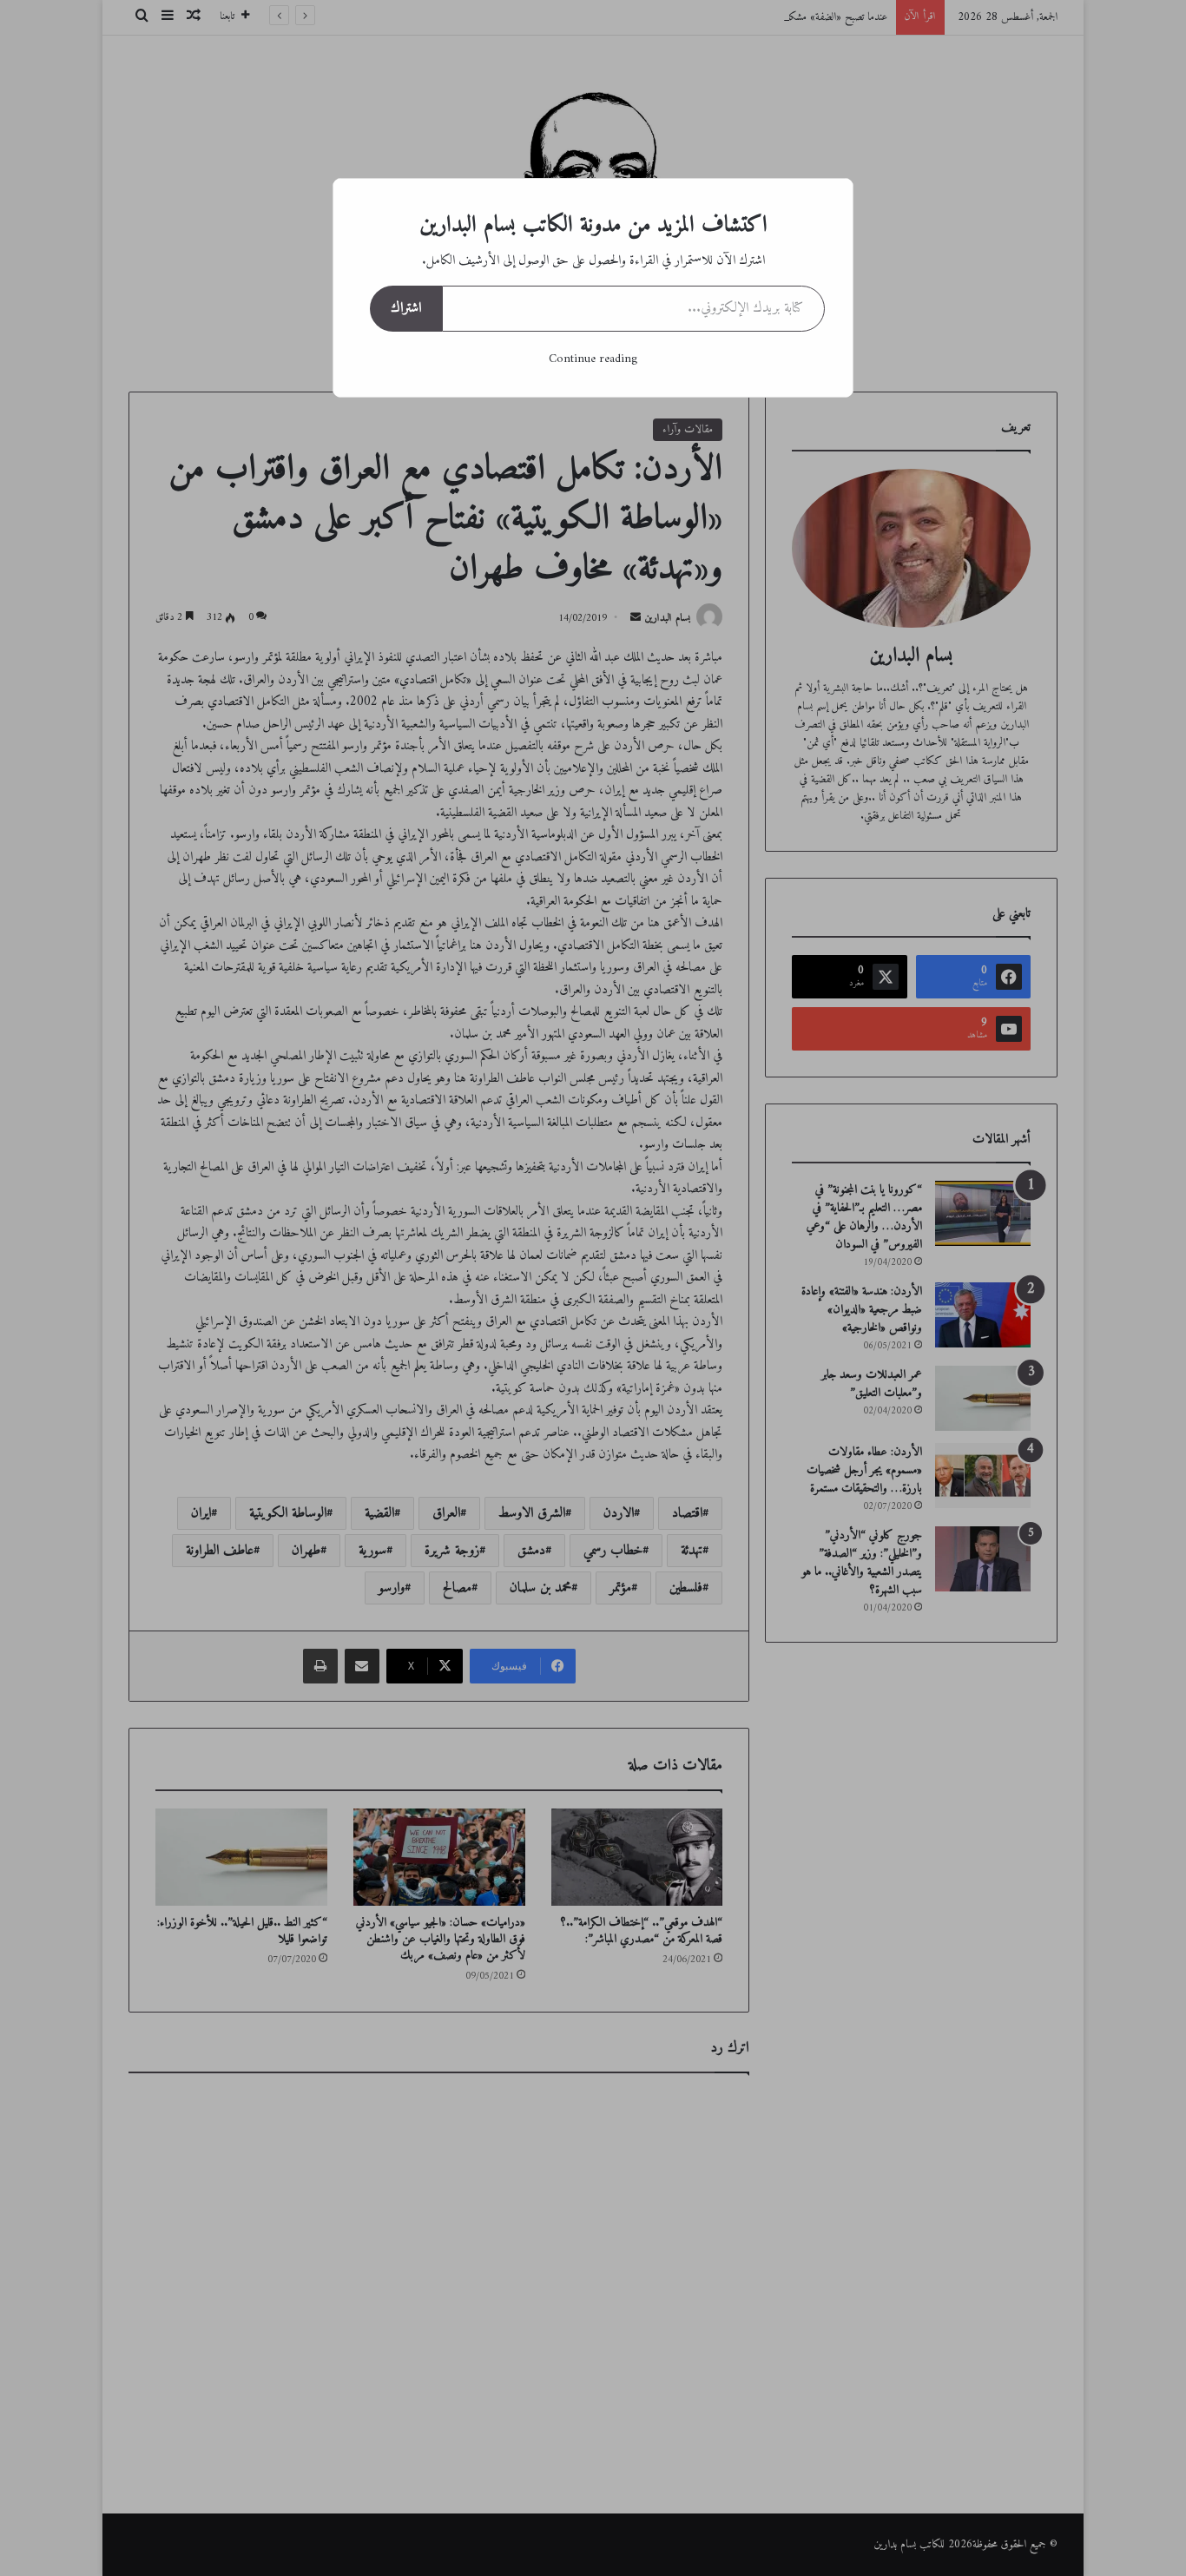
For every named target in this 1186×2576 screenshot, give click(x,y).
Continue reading (593, 359)
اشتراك (406, 308)
